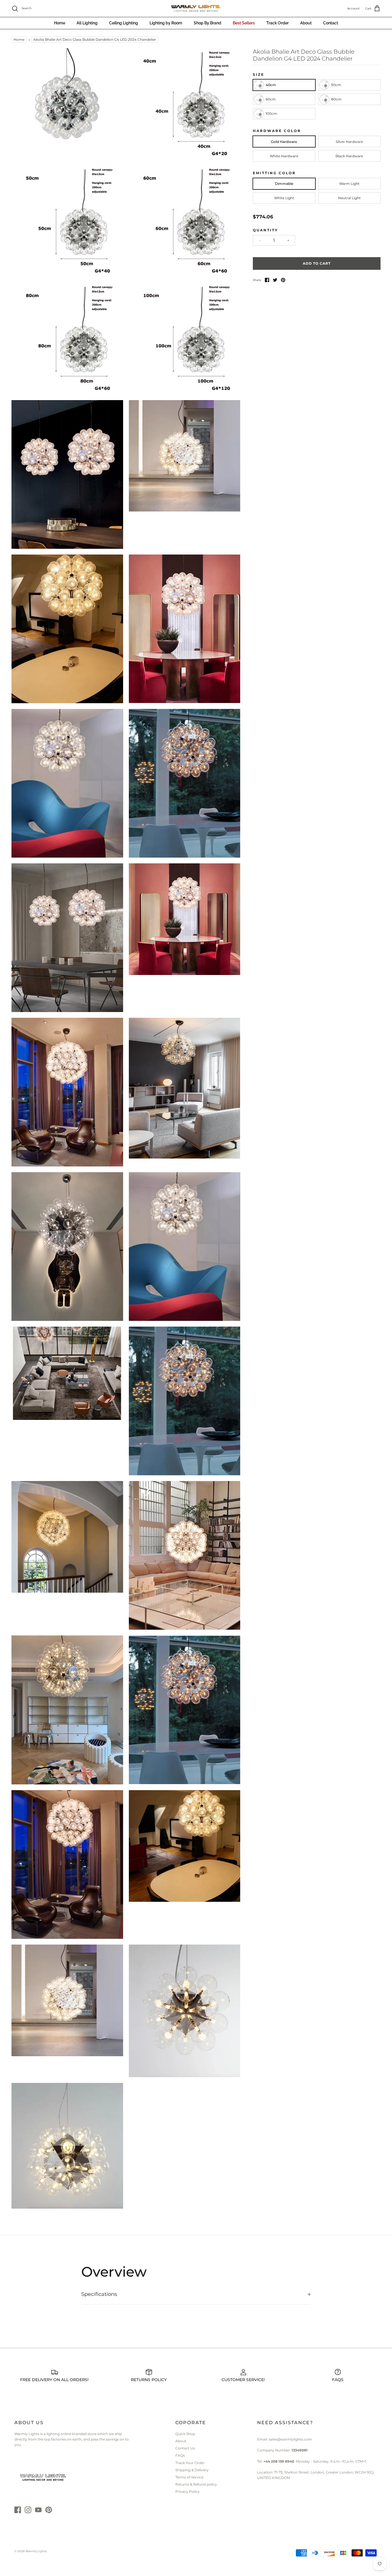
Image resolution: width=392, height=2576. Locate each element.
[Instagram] (28, 2510)
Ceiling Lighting (124, 23)
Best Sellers (244, 23)
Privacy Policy (188, 2491)
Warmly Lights (36, 2551)
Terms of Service (189, 2477)
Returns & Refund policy (196, 2484)
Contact (331, 23)
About (306, 23)
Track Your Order (190, 2463)
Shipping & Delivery (192, 2470)
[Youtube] (38, 2510)
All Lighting (87, 23)
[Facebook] (18, 2510)
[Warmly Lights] (196, 9)
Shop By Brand (207, 23)
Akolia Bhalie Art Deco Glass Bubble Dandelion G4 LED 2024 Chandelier (95, 40)
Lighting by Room (166, 23)
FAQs (180, 2455)
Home (60, 23)
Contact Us (185, 2448)
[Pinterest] (49, 2510)
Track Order (277, 23)
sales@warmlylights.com (290, 2439)
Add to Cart (317, 263)
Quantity (265, 230)
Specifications (99, 2294)
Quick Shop (185, 2434)
